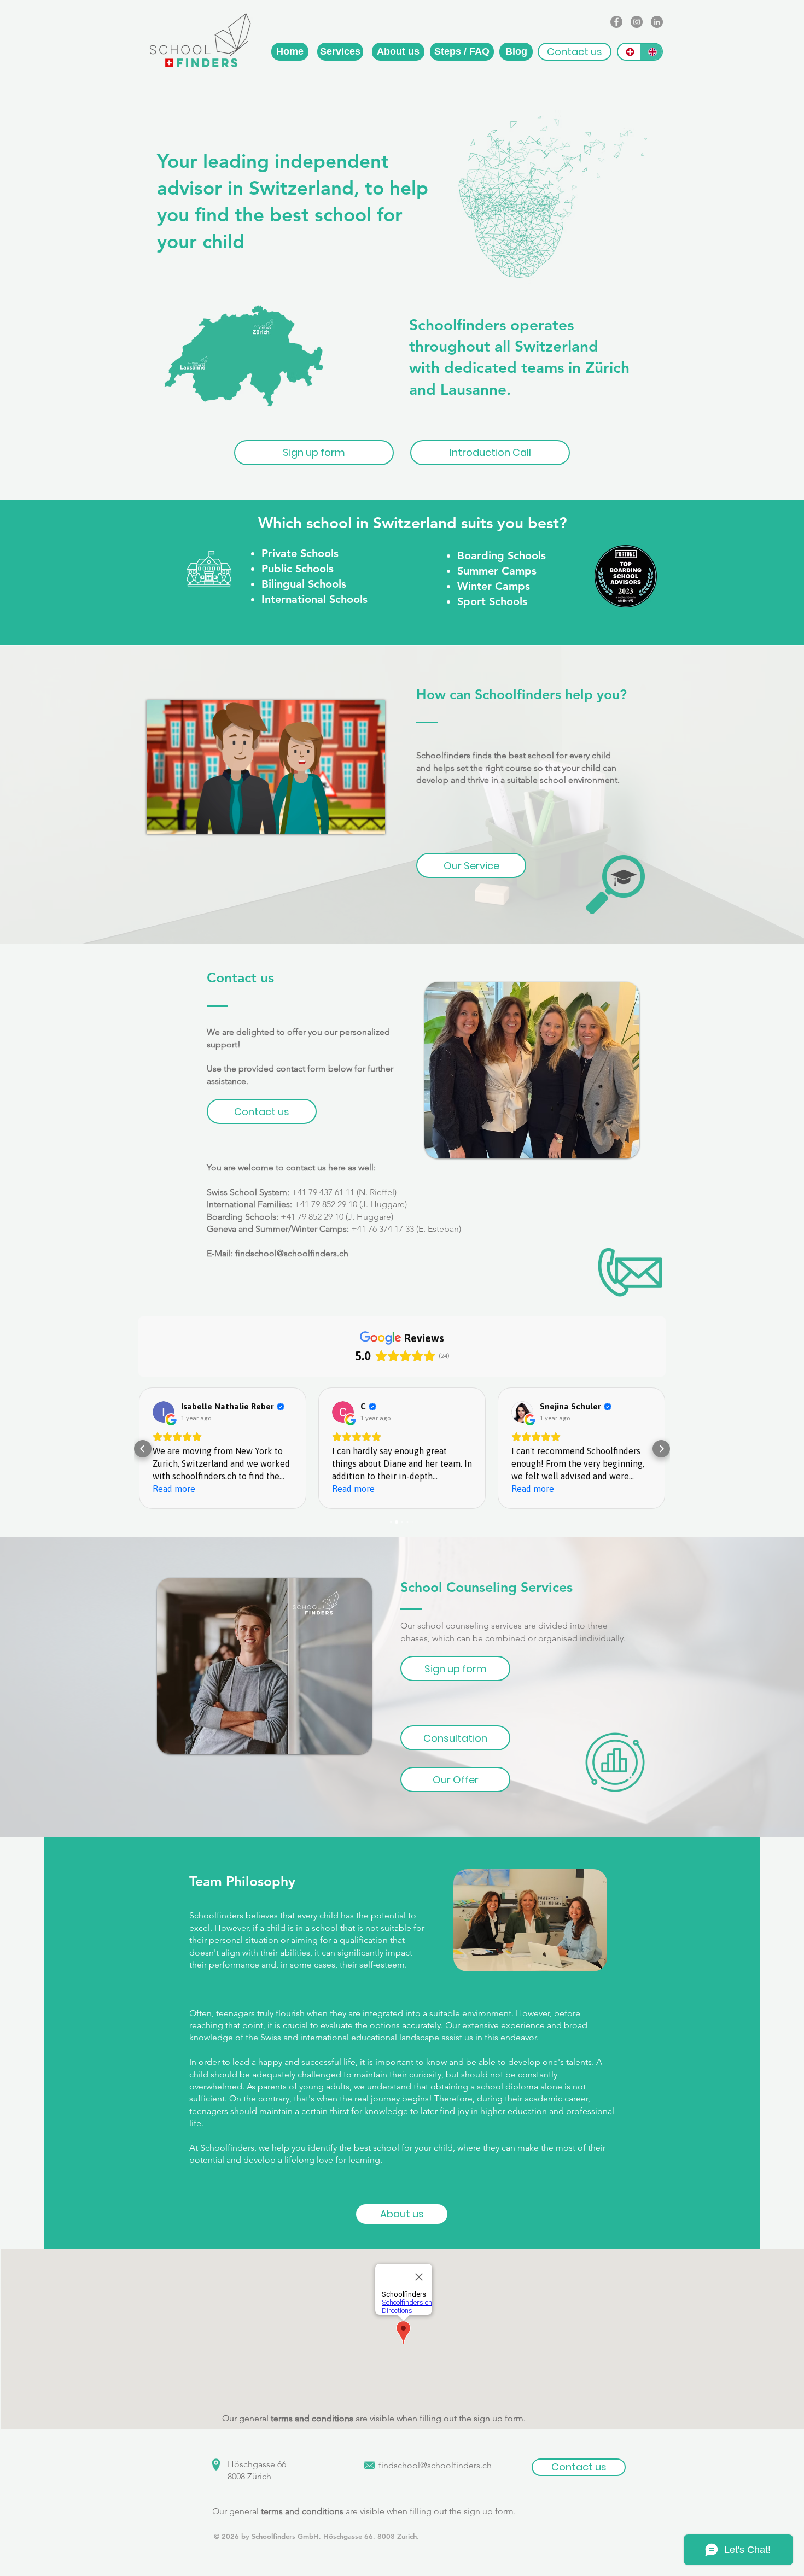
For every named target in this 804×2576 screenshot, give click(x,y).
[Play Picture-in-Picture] (352, 819)
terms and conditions (312, 2418)
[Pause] (161, 819)
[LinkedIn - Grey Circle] (657, 22)
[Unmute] (179, 819)
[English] (651, 52)
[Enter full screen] (370, 819)
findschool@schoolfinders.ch (292, 1253)
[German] (629, 52)
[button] (575, 52)
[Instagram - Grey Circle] (637, 22)
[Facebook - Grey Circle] (616, 22)
